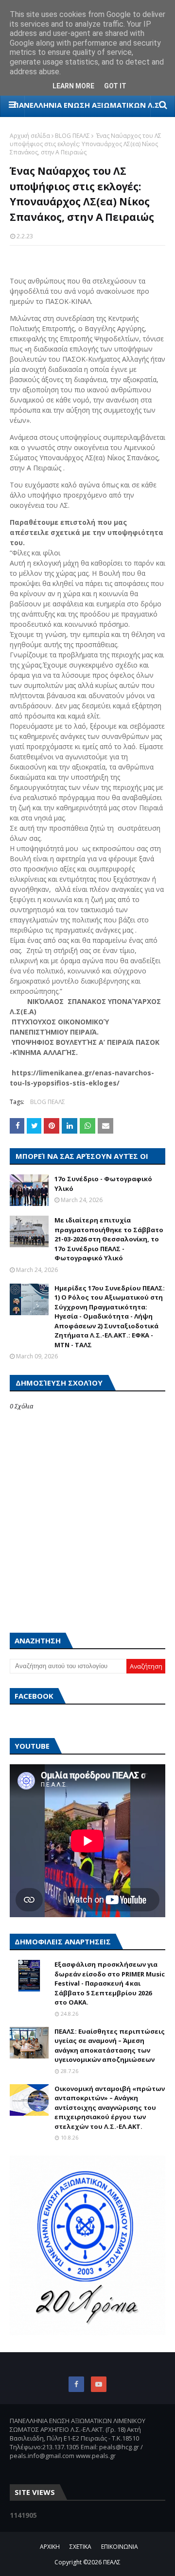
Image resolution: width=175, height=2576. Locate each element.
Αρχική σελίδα (30, 136)
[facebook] (76, 2384)
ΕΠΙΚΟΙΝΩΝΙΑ (120, 2547)
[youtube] (99, 2384)
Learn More (73, 86)
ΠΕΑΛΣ (112, 2562)
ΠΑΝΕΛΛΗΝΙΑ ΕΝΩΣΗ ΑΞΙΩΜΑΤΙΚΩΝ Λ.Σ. (87, 105)
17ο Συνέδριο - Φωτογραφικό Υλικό (103, 1184)
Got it (115, 86)
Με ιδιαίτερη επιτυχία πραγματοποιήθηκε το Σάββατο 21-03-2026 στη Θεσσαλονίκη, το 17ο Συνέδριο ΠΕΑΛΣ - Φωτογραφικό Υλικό (109, 1239)
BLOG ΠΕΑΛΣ (72, 136)
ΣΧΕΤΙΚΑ (80, 2547)
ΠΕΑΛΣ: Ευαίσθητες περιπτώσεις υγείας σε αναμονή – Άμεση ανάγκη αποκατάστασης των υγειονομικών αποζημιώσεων (110, 2046)
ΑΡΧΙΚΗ (50, 2547)
